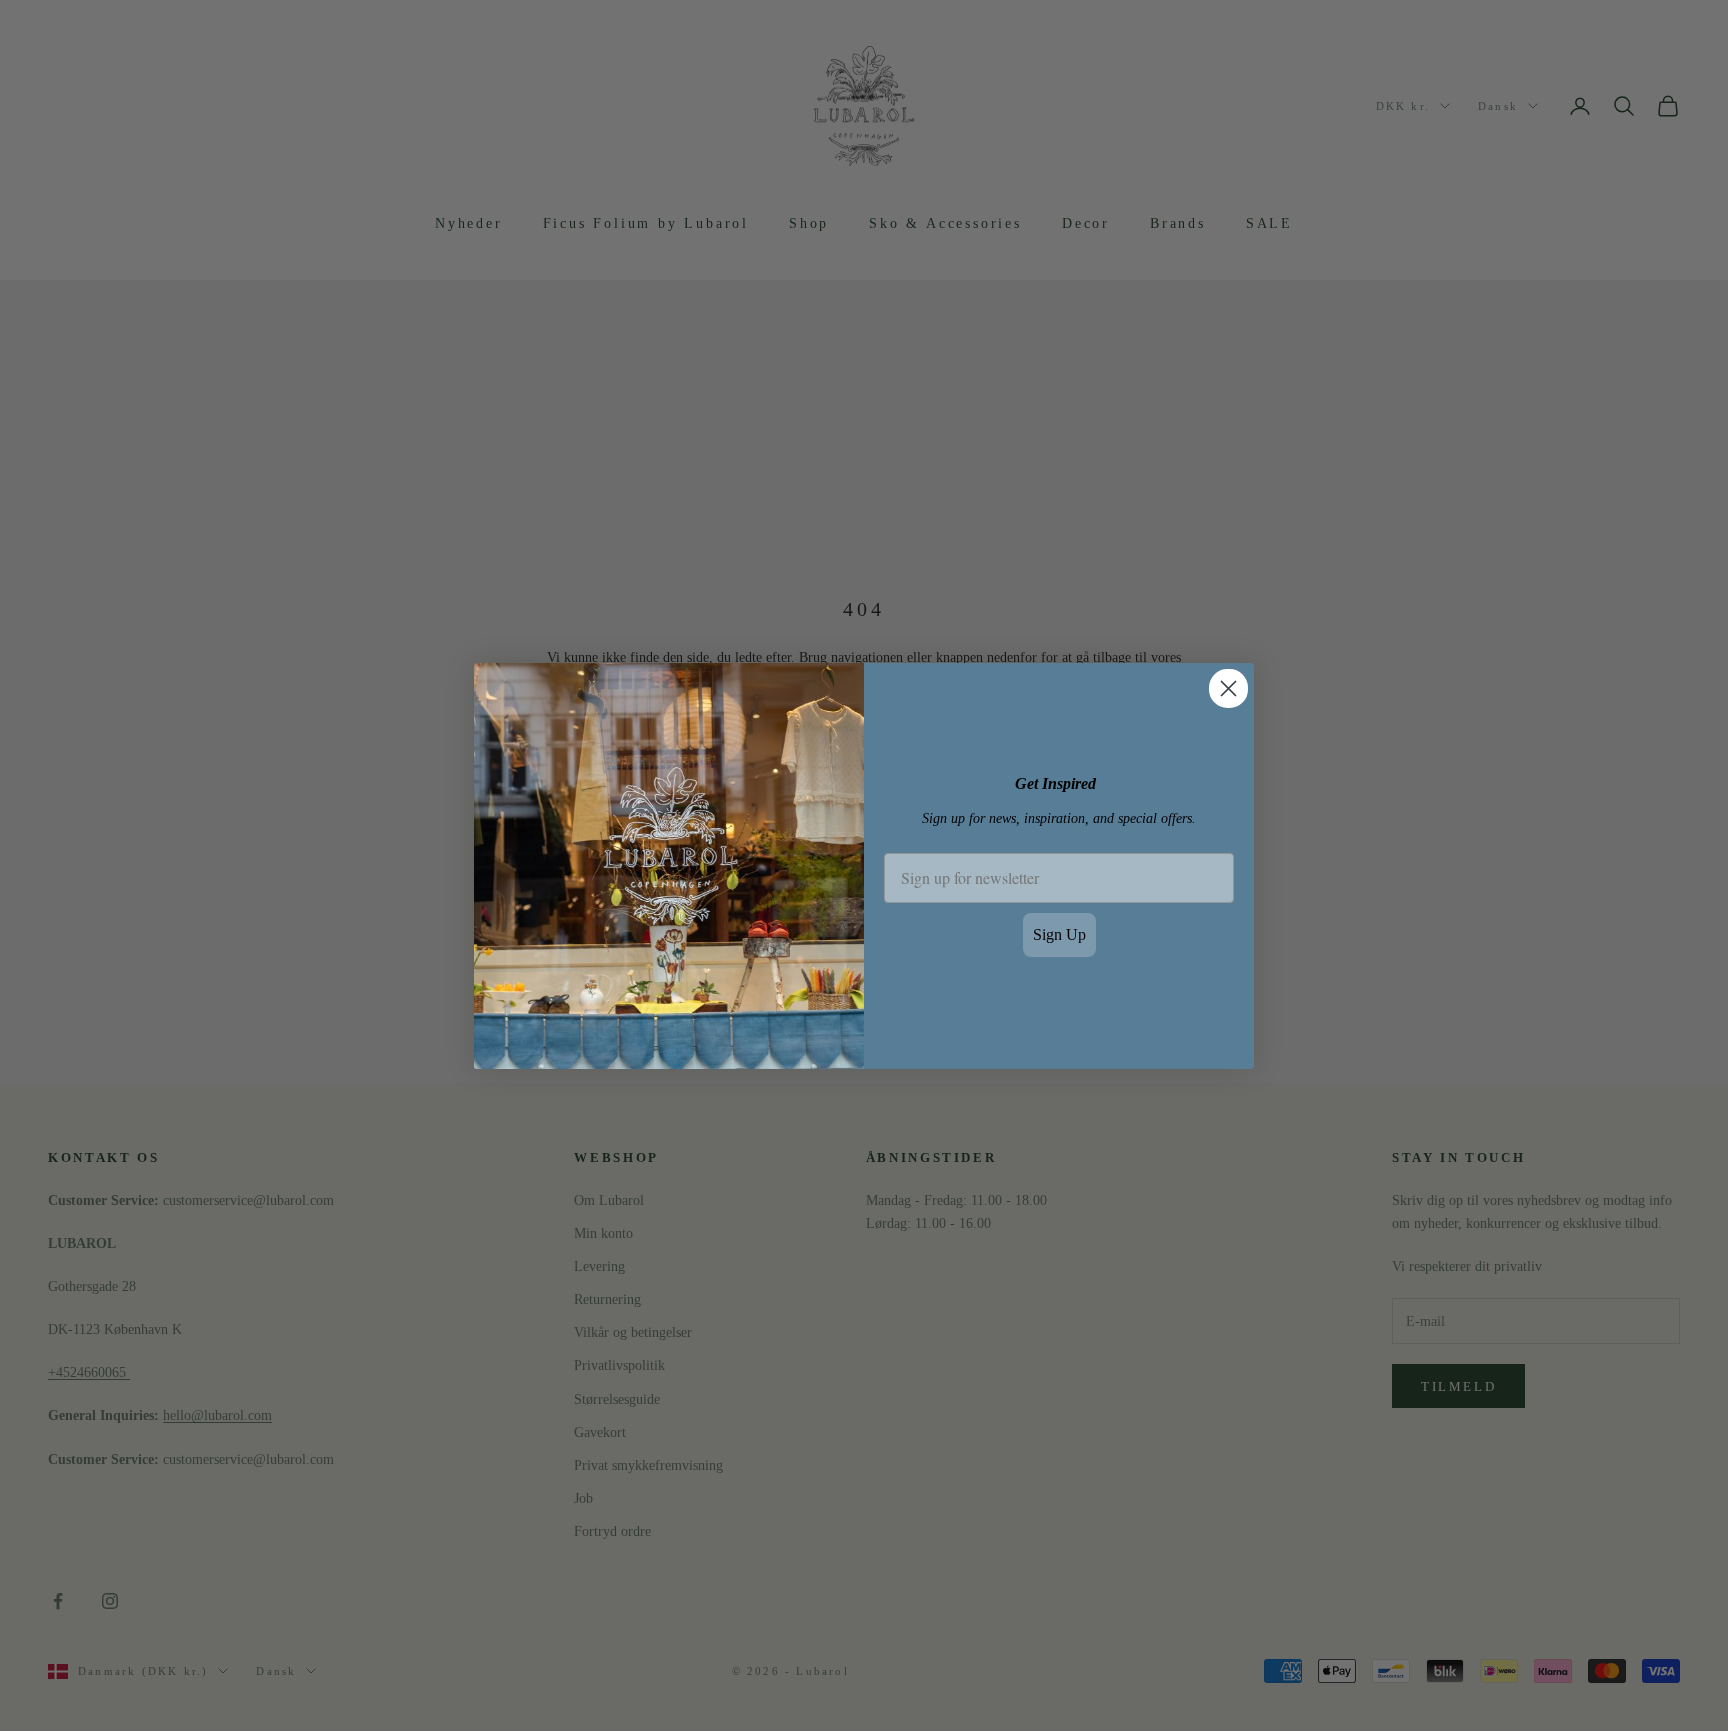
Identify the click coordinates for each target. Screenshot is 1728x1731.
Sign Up (1059, 934)
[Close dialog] (1228, 688)
